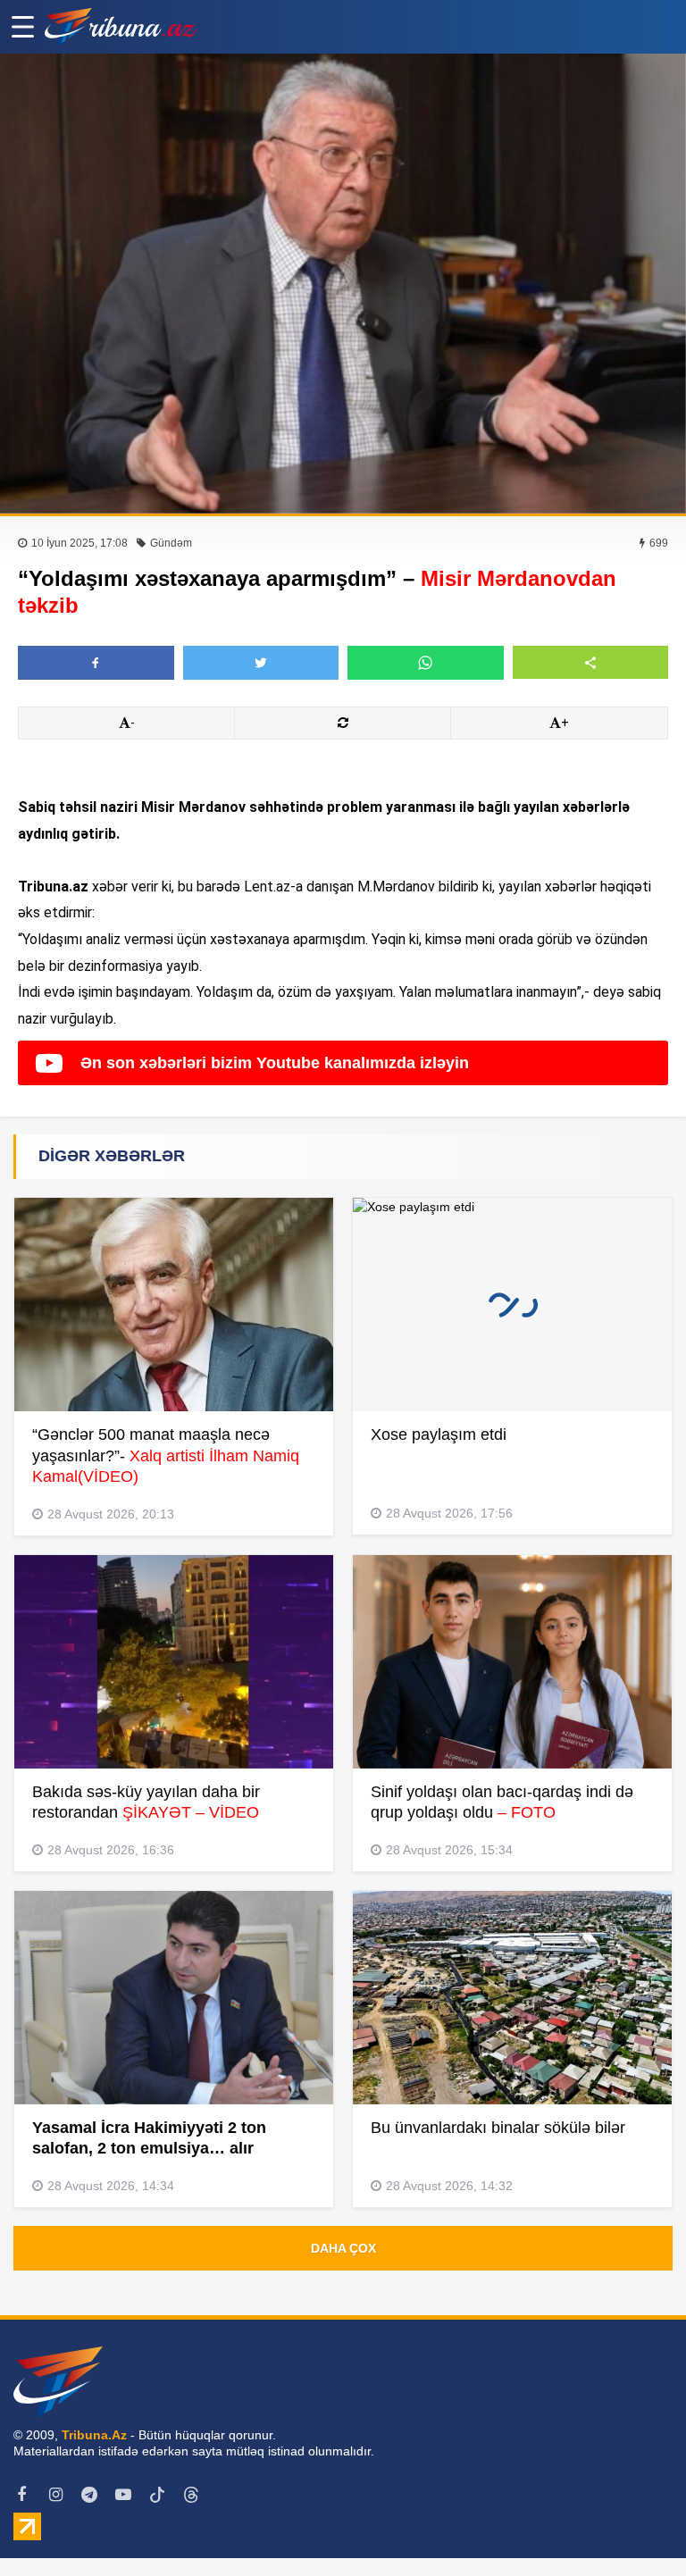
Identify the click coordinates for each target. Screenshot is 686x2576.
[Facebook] (21, 2495)
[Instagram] (55, 2495)
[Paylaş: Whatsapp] (426, 663)
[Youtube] (123, 2495)
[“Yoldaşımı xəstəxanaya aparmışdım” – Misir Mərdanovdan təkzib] (343, 284)
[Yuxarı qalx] (636, 2526)
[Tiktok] (157, 2495)
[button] (591, 662)
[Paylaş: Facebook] (96, 663)
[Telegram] (89, 2495)
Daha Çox (343, 2248)
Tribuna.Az (94, 2435)
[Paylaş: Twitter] (261, 663)
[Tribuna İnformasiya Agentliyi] (121, 27)
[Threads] (191, 2495)
